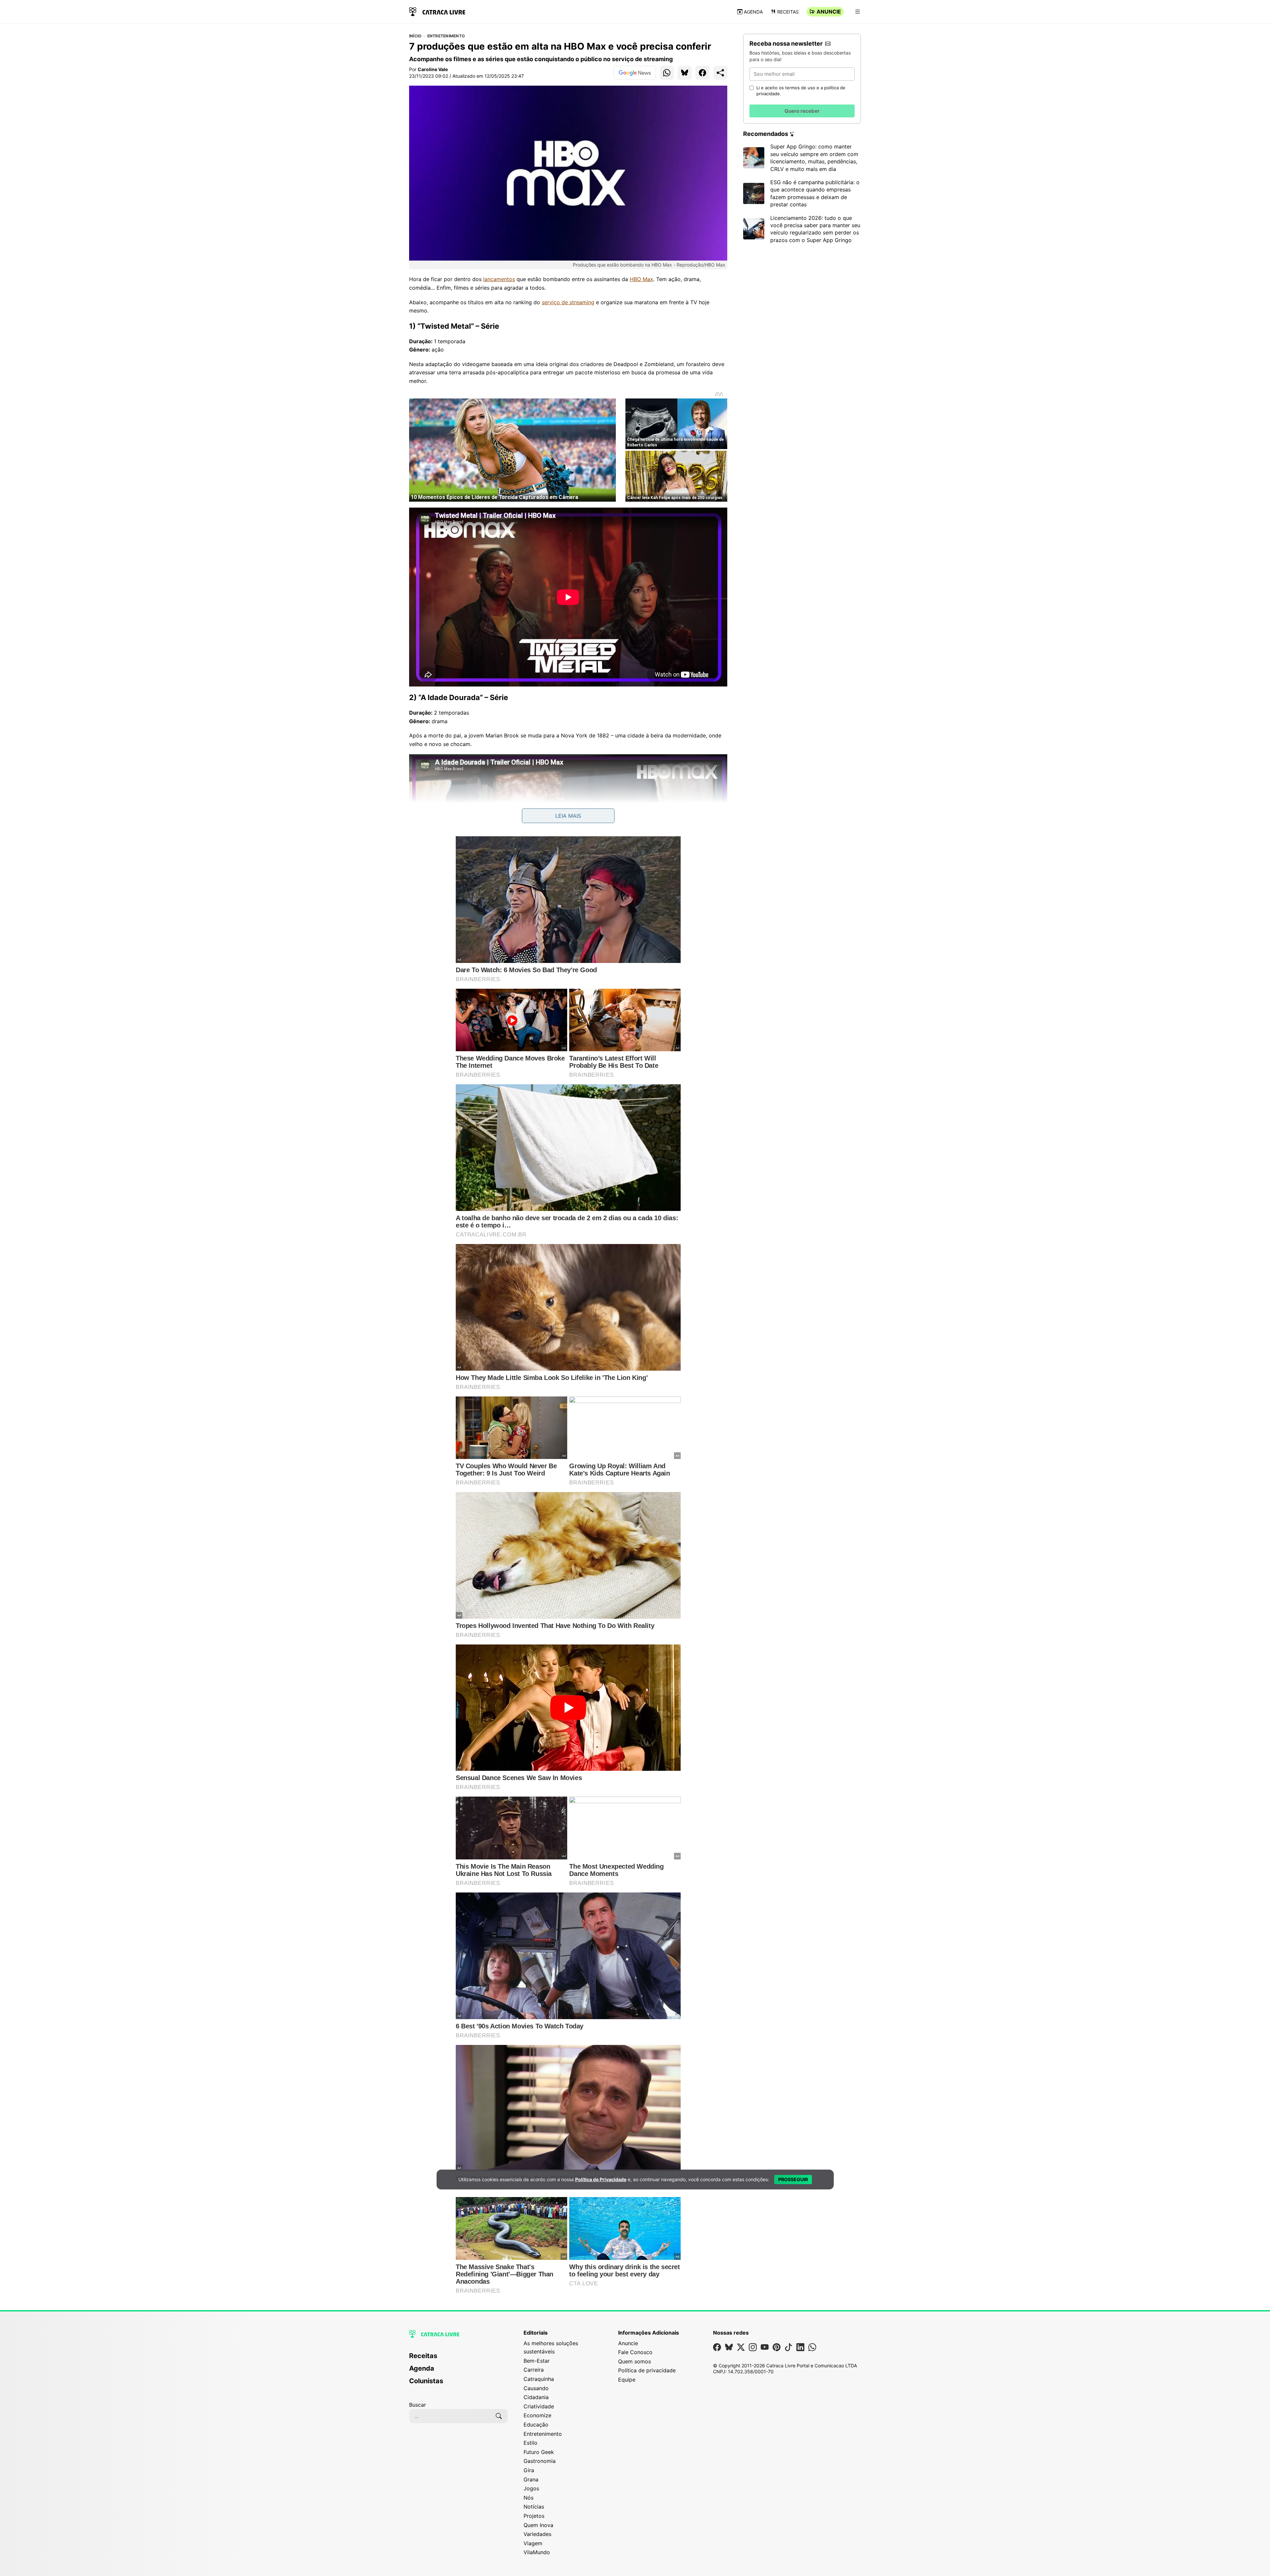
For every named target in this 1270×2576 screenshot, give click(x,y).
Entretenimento (446, 36)
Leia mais (568, 816)
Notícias (534, 2507)
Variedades (537, 2534)
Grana (531, 2479)
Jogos (531, 2488)
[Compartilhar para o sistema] (720, 73)
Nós (529, 2498)
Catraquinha (539, 2379)
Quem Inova (538, 2525)
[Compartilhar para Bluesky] (685, 73)
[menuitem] (458, 2359)
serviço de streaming (568, 302)
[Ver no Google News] (635, 73)
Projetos (534, 2516)
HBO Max (641, 279)
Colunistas (426, 2381)
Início (415, 36)
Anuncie (829, 12)
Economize (537, 2415)
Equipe (627, 2380)
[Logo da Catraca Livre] (437, 11)
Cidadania (536, 2397)
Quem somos (635, 2361)
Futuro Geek (539, 2452)
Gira (529, 2470)
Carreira (534, 2370)
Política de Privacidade (601, 2179)
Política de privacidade (647, 2370)
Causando (536, 2388)
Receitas (788, 12)
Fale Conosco (635, 2352)
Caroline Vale (433, 69)
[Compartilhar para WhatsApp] (667, 73)
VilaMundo (537, 2552)
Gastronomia (540, 2461)
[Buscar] (499, 2416)
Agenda (753, 12)
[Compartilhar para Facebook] (702, 73)
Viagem (533, 2543)
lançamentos (499, 279)
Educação (536, 2425)
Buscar (418, 2405)
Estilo (530, 2443)
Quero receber (802, 111)
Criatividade (539, 2406)
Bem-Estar (537, 2361)
